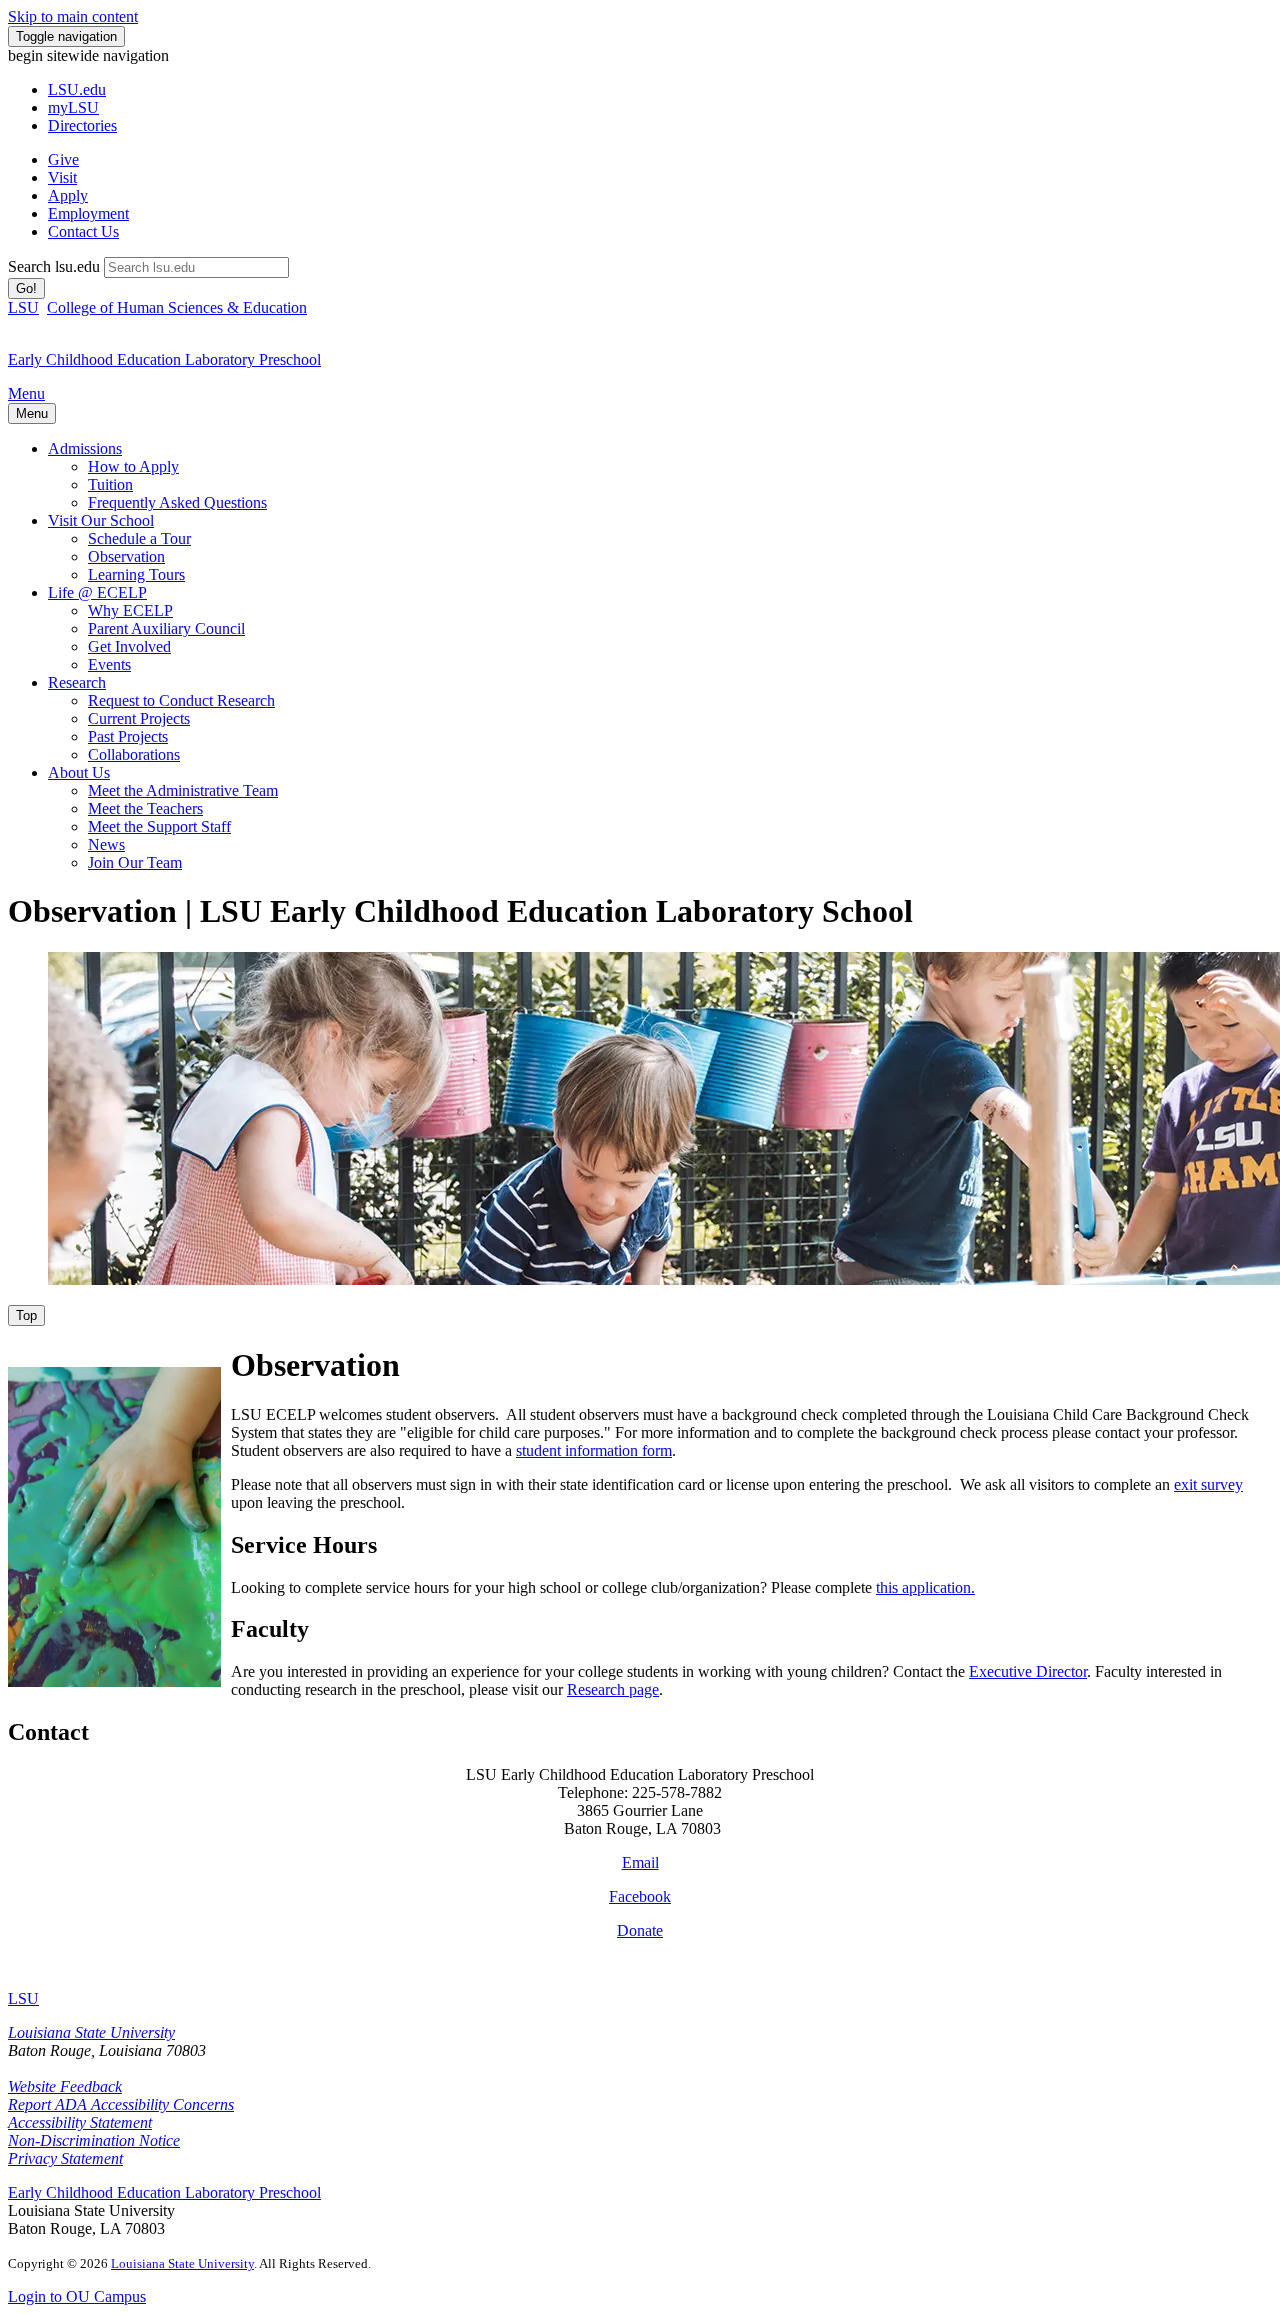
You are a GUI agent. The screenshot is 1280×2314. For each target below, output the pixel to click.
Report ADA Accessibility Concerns (121, 2104)
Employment (88, 213)
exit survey (1208, 1484)
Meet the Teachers (145, 808)
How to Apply (133, 466)
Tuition (110, 484)
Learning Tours (136, 574)
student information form (594, 1450)
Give (63, 159)
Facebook (640, 1896)
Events (109, 664)
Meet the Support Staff (159, 826)
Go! (26, 288)
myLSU (73, 107)
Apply (68, 195)
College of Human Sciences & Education (177, 307)
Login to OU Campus (77, 2296)
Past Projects (128, 736)
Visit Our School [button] (101, 520)
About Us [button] (79, 772)
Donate (640, 1930)
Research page (613, 1689)
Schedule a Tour (139, 538)
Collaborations (134, 754)
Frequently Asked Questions (177, 502)
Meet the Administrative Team (183, 790)
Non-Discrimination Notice (94, 2140)
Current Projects (139, 718)
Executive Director (1028, 1671)
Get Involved (129, 646)
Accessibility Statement (80, 2122)
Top (26, 1315)
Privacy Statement (65, 2158)
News (106, 844)
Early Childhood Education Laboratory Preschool (164, 2192)
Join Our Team (135, 862)
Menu (26, 393)
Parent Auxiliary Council (166, 628)
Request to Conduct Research (181, 700)
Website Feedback (65, 2086)
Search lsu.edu (54, 266)
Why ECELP (130, 610)
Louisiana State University (91, 2032)
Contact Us (83, 231)
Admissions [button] (85, 448)
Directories (82, 125)
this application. (925, 1587)
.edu (77, 89)
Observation (126, 556)
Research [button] (77, 682)
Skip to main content (73, 16)
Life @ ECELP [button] (97, 592)
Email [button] (640, 1862)
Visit (62, 177)
